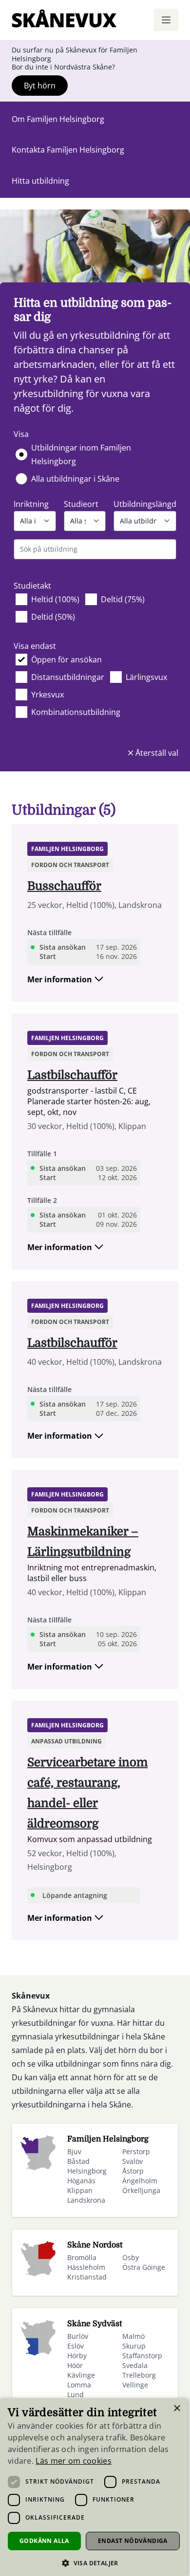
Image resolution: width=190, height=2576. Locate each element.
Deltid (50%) (53, 617)
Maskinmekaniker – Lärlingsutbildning (83, 1542)
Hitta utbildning (40, 181)
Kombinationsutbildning (76, 712)
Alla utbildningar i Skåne (75, 479)
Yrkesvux (47, 695)
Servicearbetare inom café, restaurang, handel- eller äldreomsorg (87, 1793)
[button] (94, 2563)
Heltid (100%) (55, 599)
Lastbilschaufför (72, 1075)
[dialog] (94, 2487)
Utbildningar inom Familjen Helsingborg (81, 454)
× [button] (177, 2409)
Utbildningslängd (145, 504)
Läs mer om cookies (73, 2461)
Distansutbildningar (68, 677)
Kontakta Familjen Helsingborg (68, 150)
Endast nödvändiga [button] (133, 2541)
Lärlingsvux (146, 677)
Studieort (81, 504)
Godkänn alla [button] (44, 2541)
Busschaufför (64, 886)
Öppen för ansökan (66, 660)
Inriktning (31, 504)
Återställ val (156, 753)
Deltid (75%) (123, 599)
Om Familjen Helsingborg (58, 119)
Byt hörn (40, 86)
